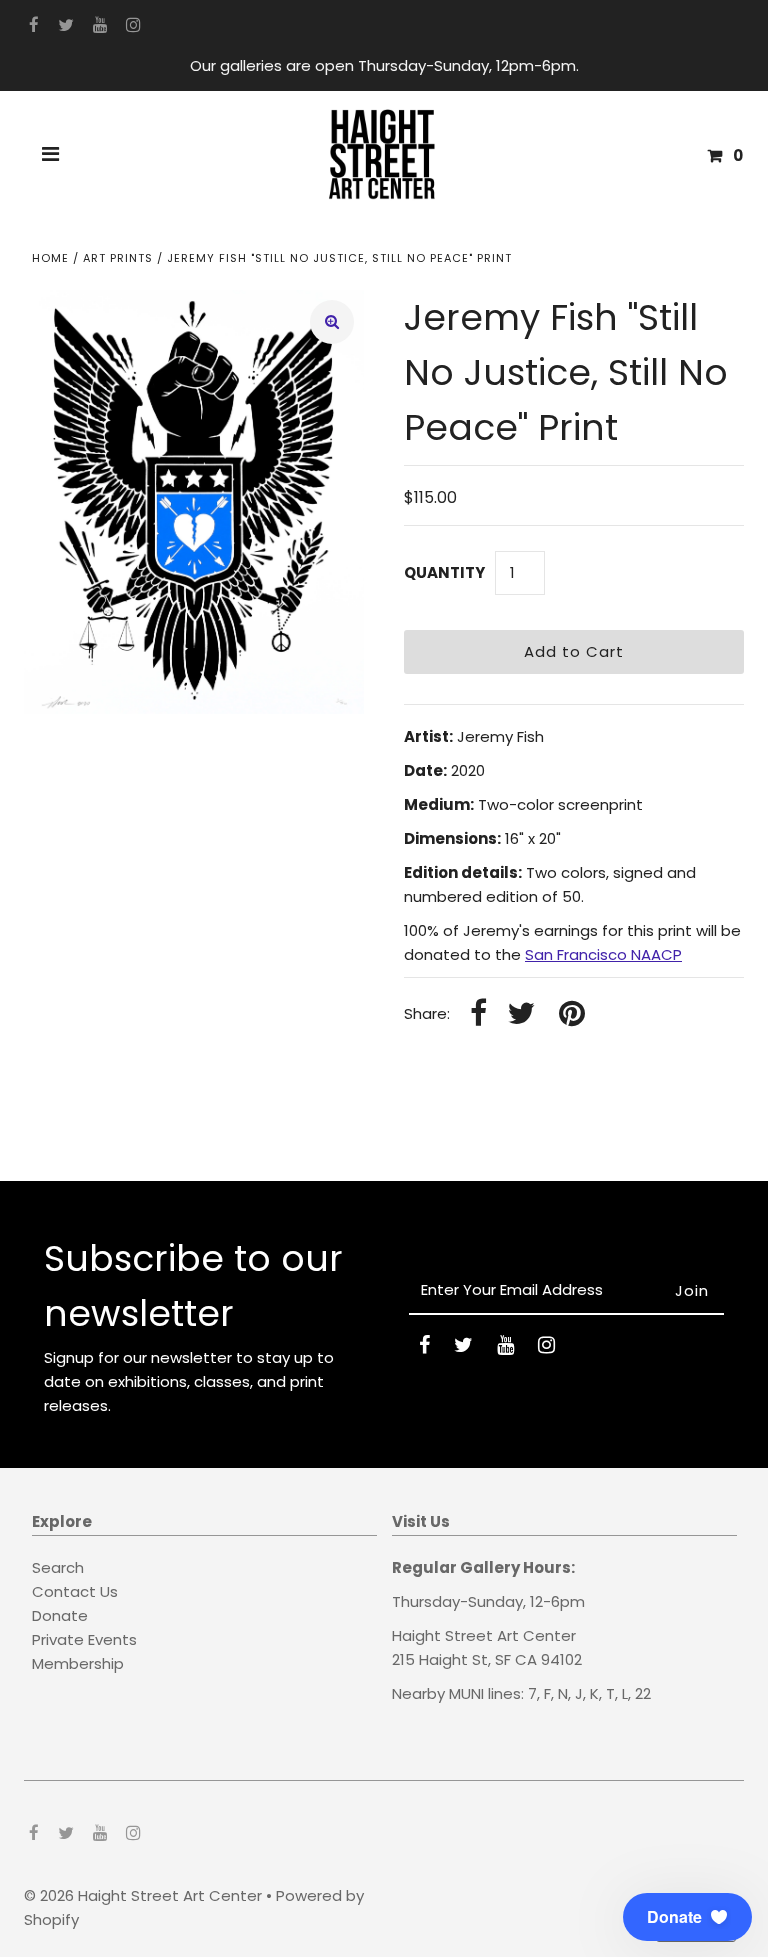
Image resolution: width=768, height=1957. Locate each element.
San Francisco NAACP (603, 954)
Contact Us (75, 1591)
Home (50, 258)
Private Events (84, 1639)
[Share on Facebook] (478, 1014)
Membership (78, 1663)
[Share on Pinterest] (572, 1014)
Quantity (444, 572)
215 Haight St (440, 1659)
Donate (60, 1615)
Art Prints (118, 258)
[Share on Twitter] (521, 1014)
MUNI (466, 1693)
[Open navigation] (51, 156)
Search (58, 1567)
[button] (687, 1917)
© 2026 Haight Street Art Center (143, 1895)
